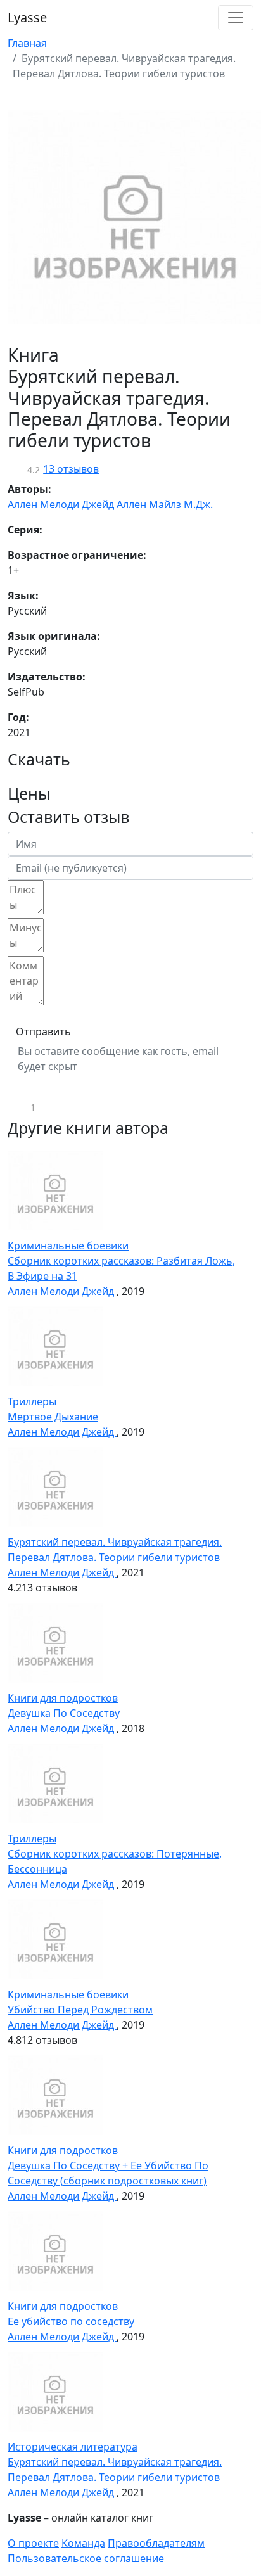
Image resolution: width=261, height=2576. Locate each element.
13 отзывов (71, 469)
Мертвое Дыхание (53, 1417)
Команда (83, 2543)
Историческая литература (73, 2447)
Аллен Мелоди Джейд (62, 504)
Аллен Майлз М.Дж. (165, 504)
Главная (27, 43)
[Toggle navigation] (236, 18)
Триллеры (32, 1401)
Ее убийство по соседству (71, 2321)
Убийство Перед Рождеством (80, 2010)
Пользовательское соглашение (86, 2558)
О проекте (33, 2543)
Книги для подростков (63, 1698)
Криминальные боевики (68, 1246)
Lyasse (27, 17)
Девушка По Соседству (64, 1713)
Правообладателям (156, 2543)
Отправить (43, 1031)
